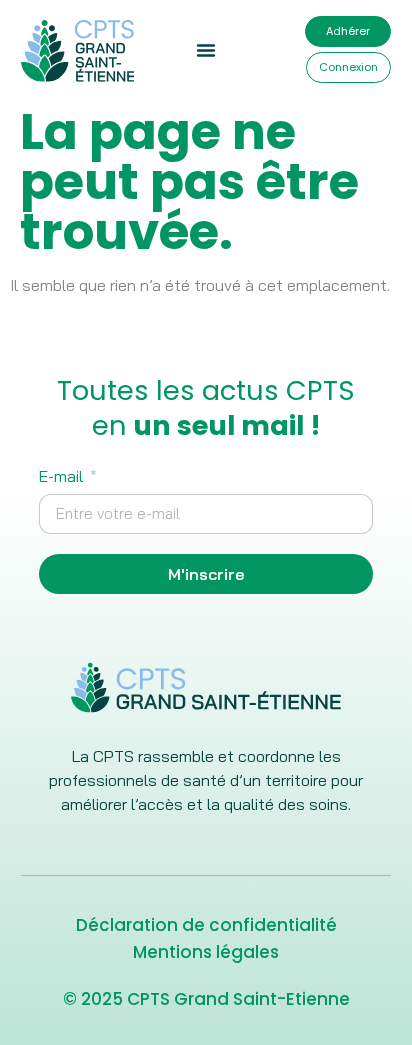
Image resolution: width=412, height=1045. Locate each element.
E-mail (63, 477)
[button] (206, 50)
